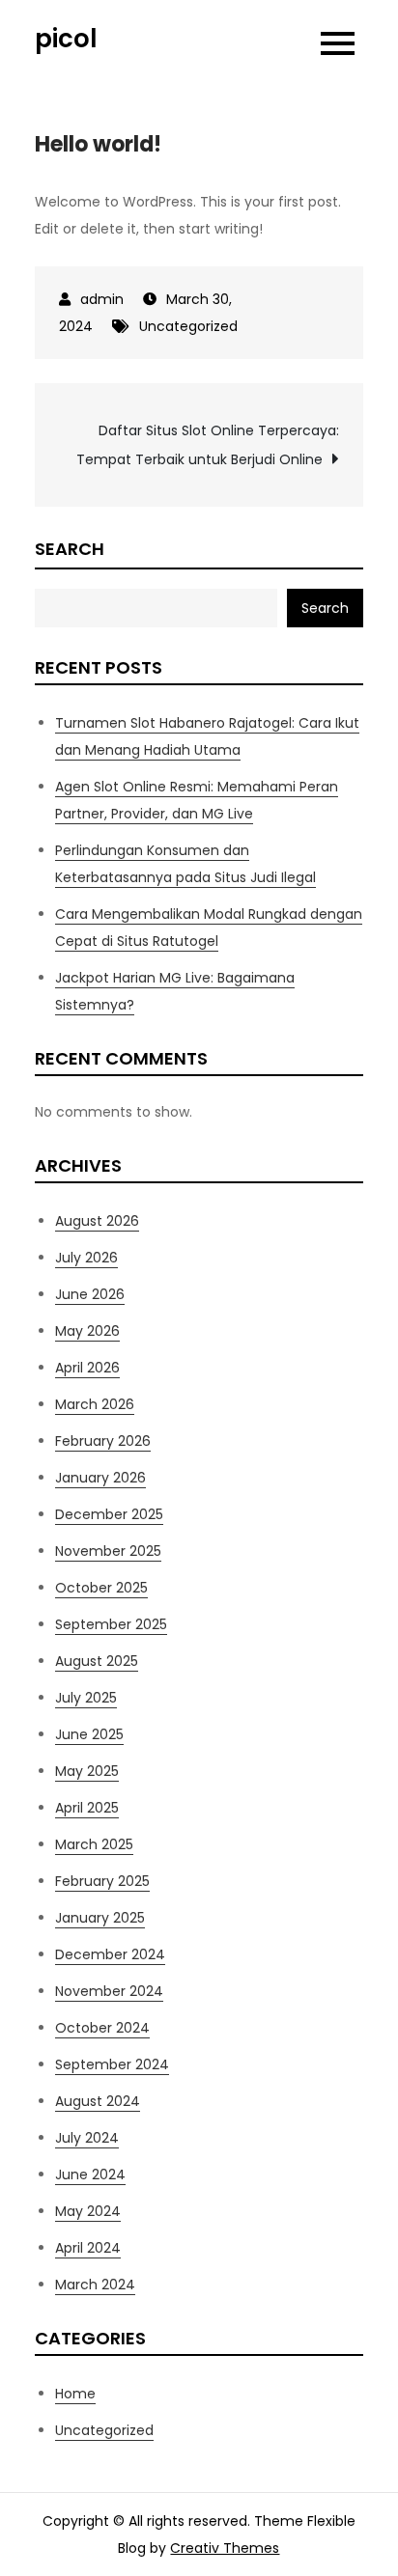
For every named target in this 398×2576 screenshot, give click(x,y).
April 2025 (87, 1808)
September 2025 (111, 1624)
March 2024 (95, 2285)
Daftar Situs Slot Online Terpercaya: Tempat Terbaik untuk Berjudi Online (208, 445)
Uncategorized (188, 326)
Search (70, 549)
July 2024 (87, 2138)
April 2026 (87, 1368)
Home (75, 2394)
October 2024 (102, 2028)
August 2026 (97, 1221)
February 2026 (103, 1441)
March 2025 (94, 1844)
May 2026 (87, 1331)
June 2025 (89, 1734)
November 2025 (108, 1551)
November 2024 (109, 1991)
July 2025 (86, 1698)
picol (66, 39)
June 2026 (90, 1294)
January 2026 (100, 1478)
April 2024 (88, 2248)
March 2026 (95, 1404)
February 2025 (102, 1881)
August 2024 (98, 2101)
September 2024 (112, 2064)
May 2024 (88, 2211)
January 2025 (100, 1918)
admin (102, 299)
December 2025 (109, 1514)
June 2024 (90, 2174)
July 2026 (86, 1258)
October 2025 (101, 1588)
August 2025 (97, 1661)
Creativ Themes (225, 2548)
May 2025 (87, 1771)
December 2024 (110, 1954)
